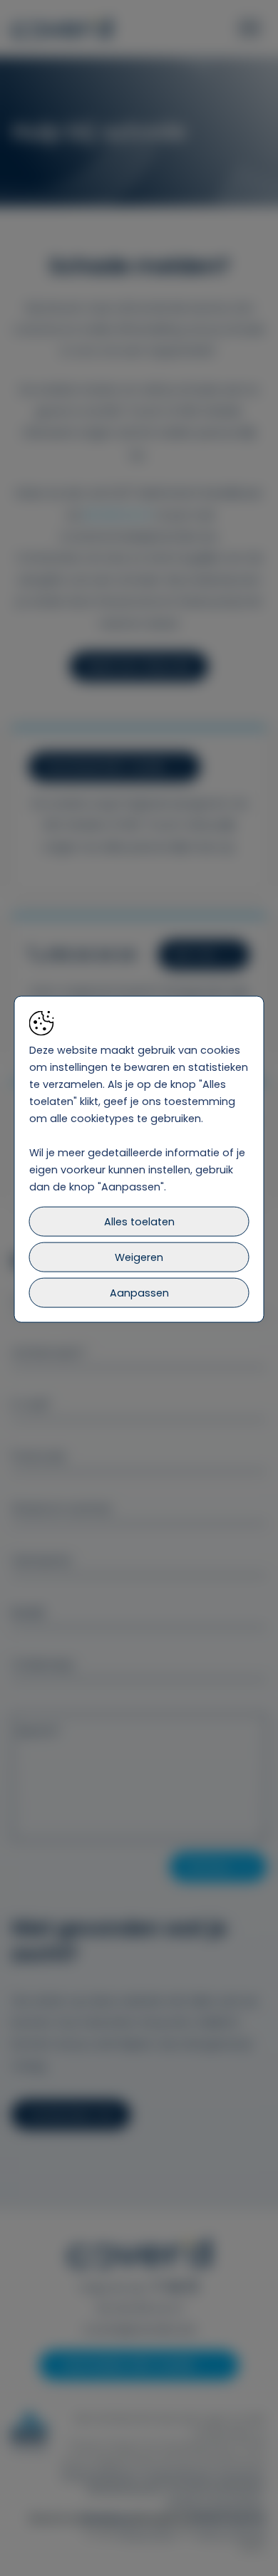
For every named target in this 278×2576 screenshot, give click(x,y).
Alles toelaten (139, 1222)
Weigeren (139, 1257)
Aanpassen (139, 1293)
